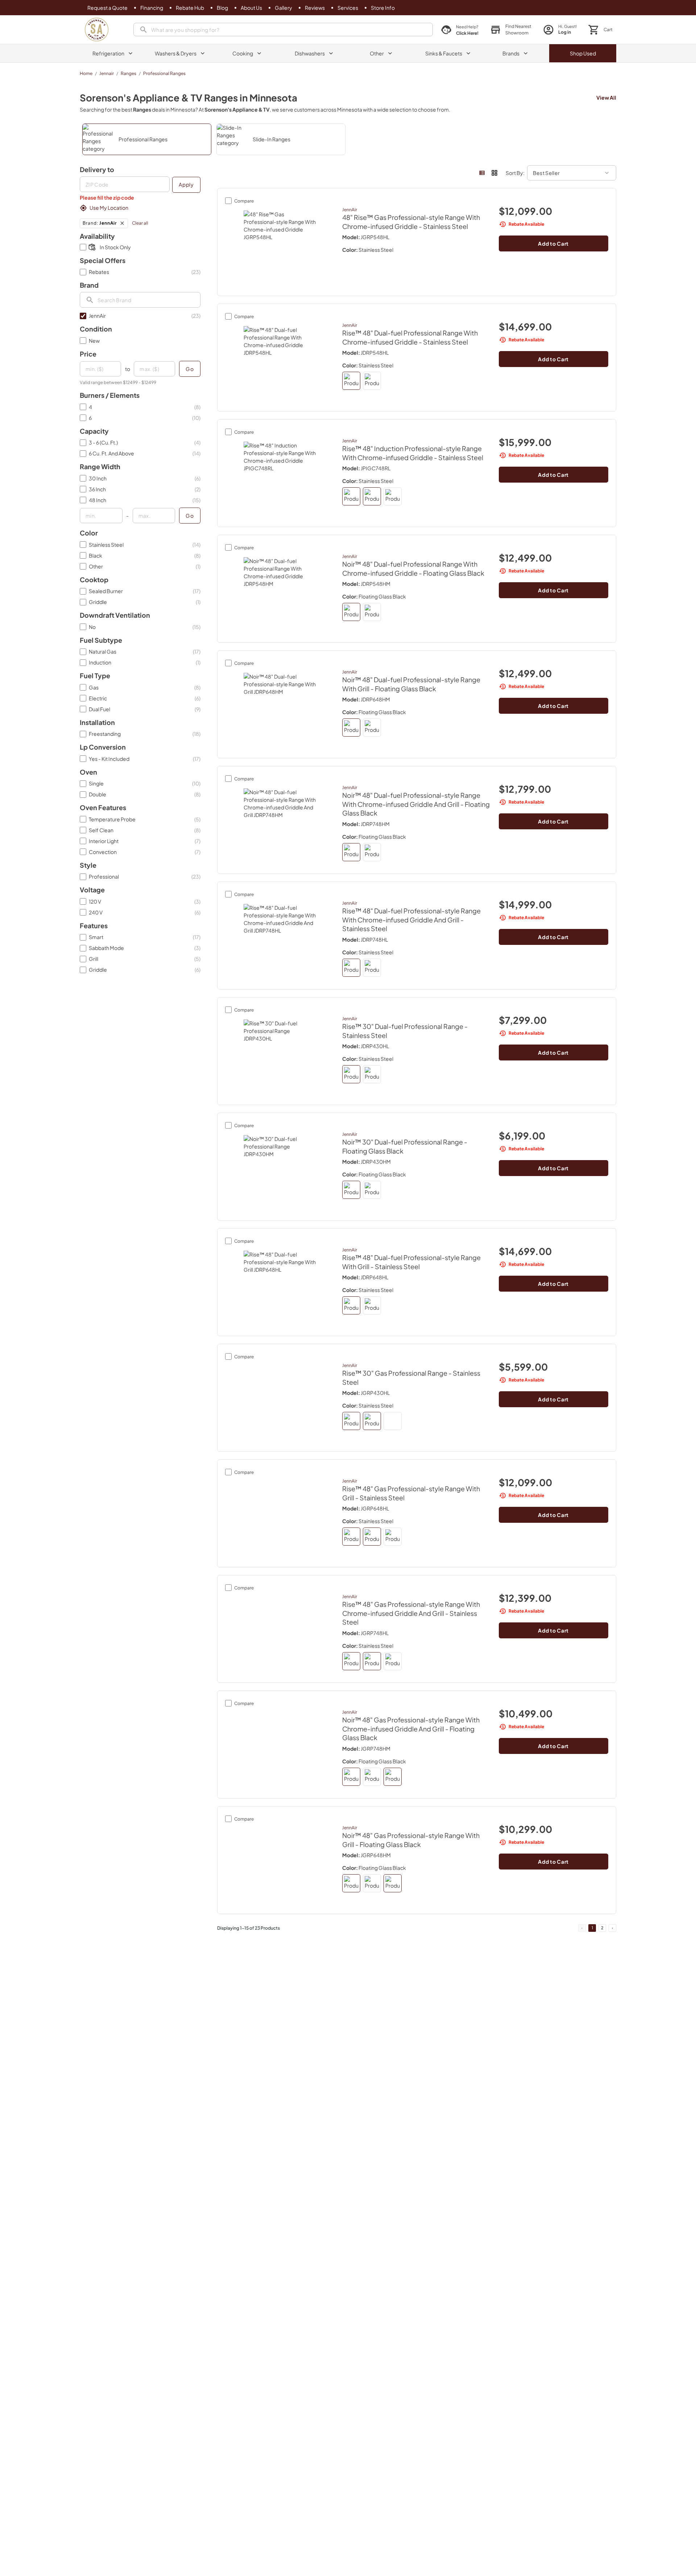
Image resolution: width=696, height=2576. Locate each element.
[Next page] (612, 1928)
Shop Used (583, 53)
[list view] (482, 173)
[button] (511, 30)
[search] (283, 30)
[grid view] (494, 173)
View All (606, 97)
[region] (348, 139)
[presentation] (125, 184)
